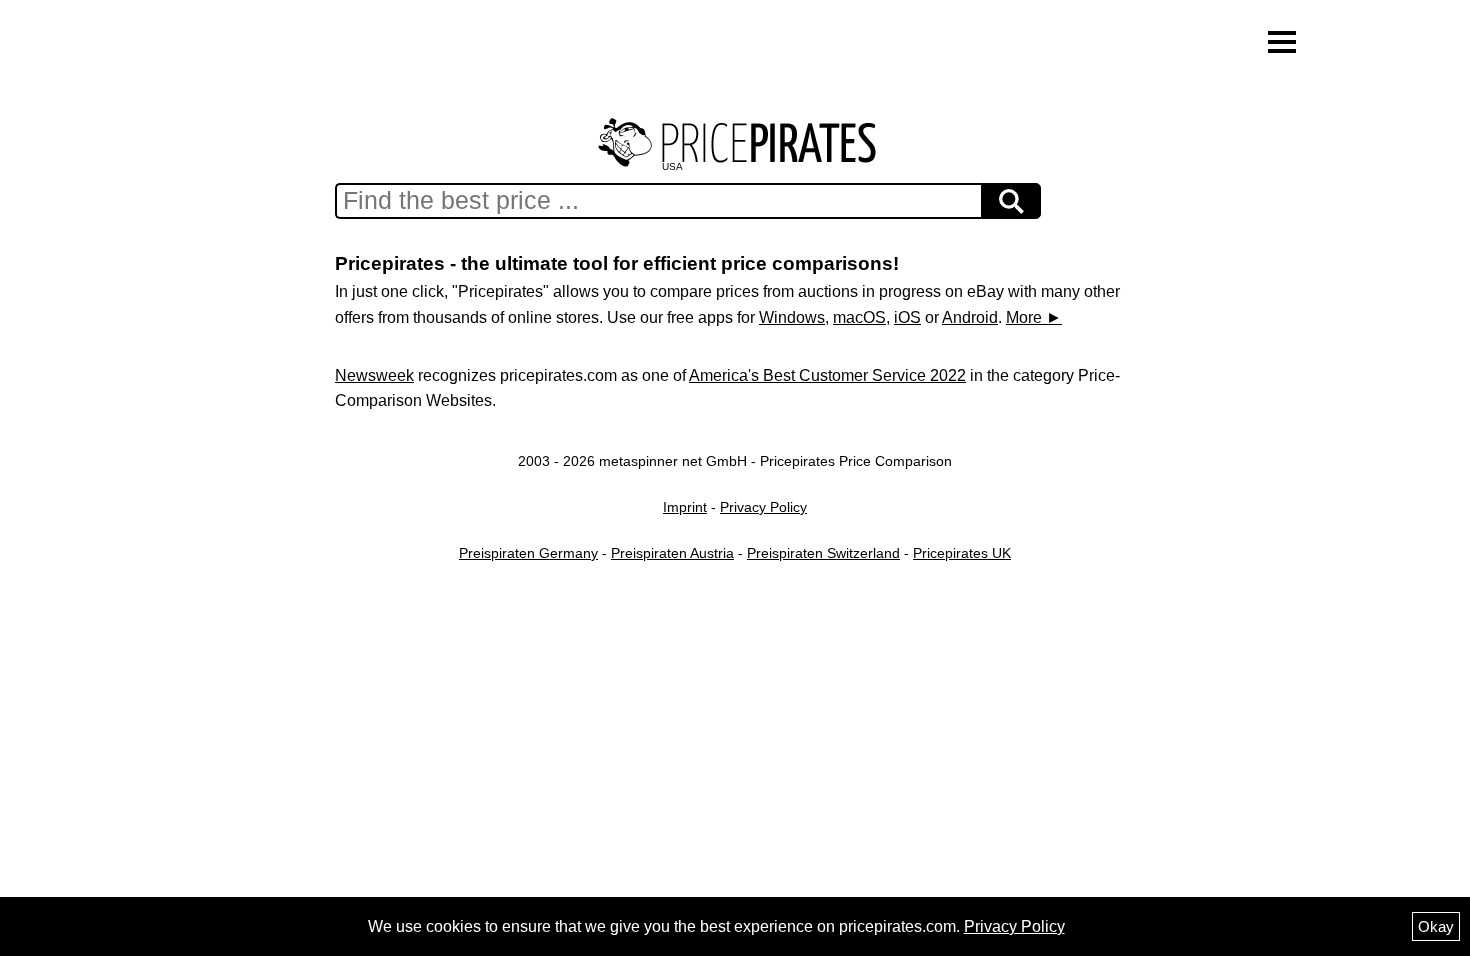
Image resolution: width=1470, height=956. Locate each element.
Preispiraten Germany (528, 553)
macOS (859, 317)
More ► (1034, 317)
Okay (1436, 926)
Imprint (685, 507)
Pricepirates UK (962, 553)
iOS (907, 317)
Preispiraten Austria (672, 553)
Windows (792, 317)
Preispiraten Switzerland (823, 553)
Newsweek (374, 375)
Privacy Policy (763, 507)
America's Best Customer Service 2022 (827, 375)
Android (970, 317)
